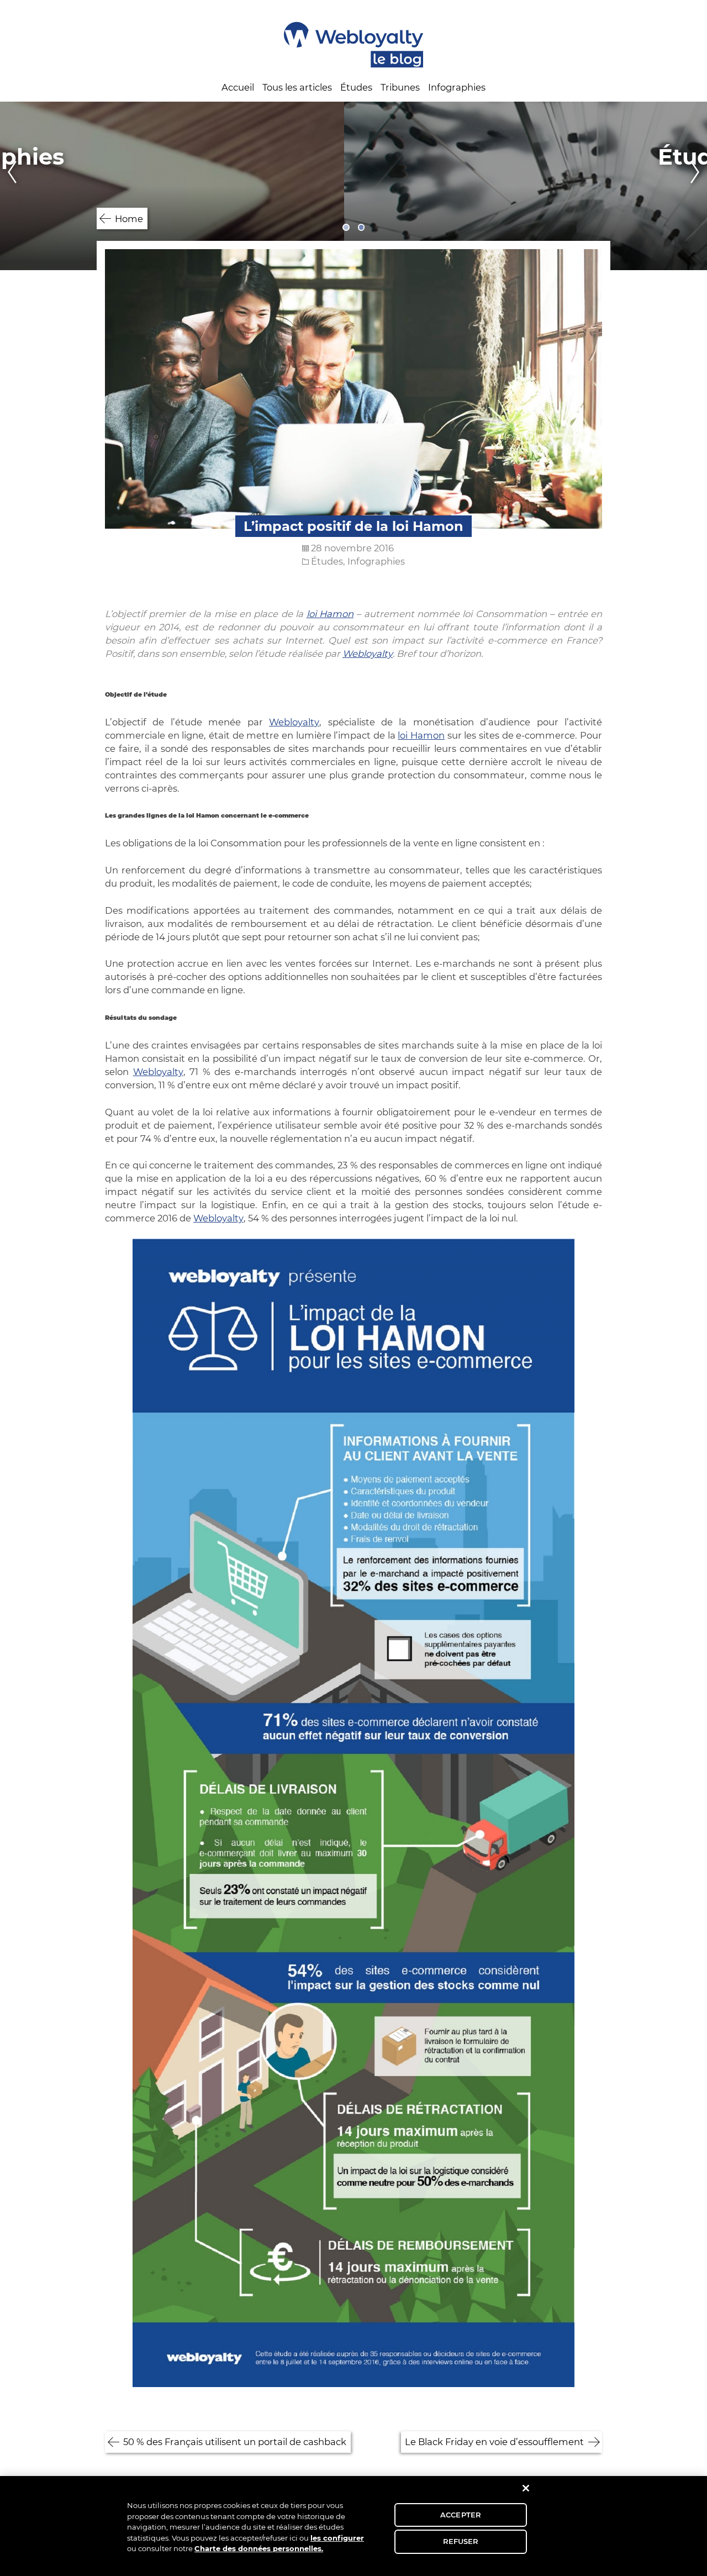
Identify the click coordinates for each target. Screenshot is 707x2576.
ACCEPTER (461, 2515)
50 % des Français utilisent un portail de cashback (235, 2442)
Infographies (457, 87)
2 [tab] (362, 227)
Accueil (238, 87)
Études (356, 87)
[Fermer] (526, 2488)
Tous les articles (297, 87)
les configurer (337, 2538)
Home (129, 219)
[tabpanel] (353, 186)
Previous (9, 186)
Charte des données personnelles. (259, 2548)
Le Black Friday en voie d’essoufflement (494, 2442)
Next (698, 186)
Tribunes (400, 87)
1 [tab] (346, 227)
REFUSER (461, 2541)
